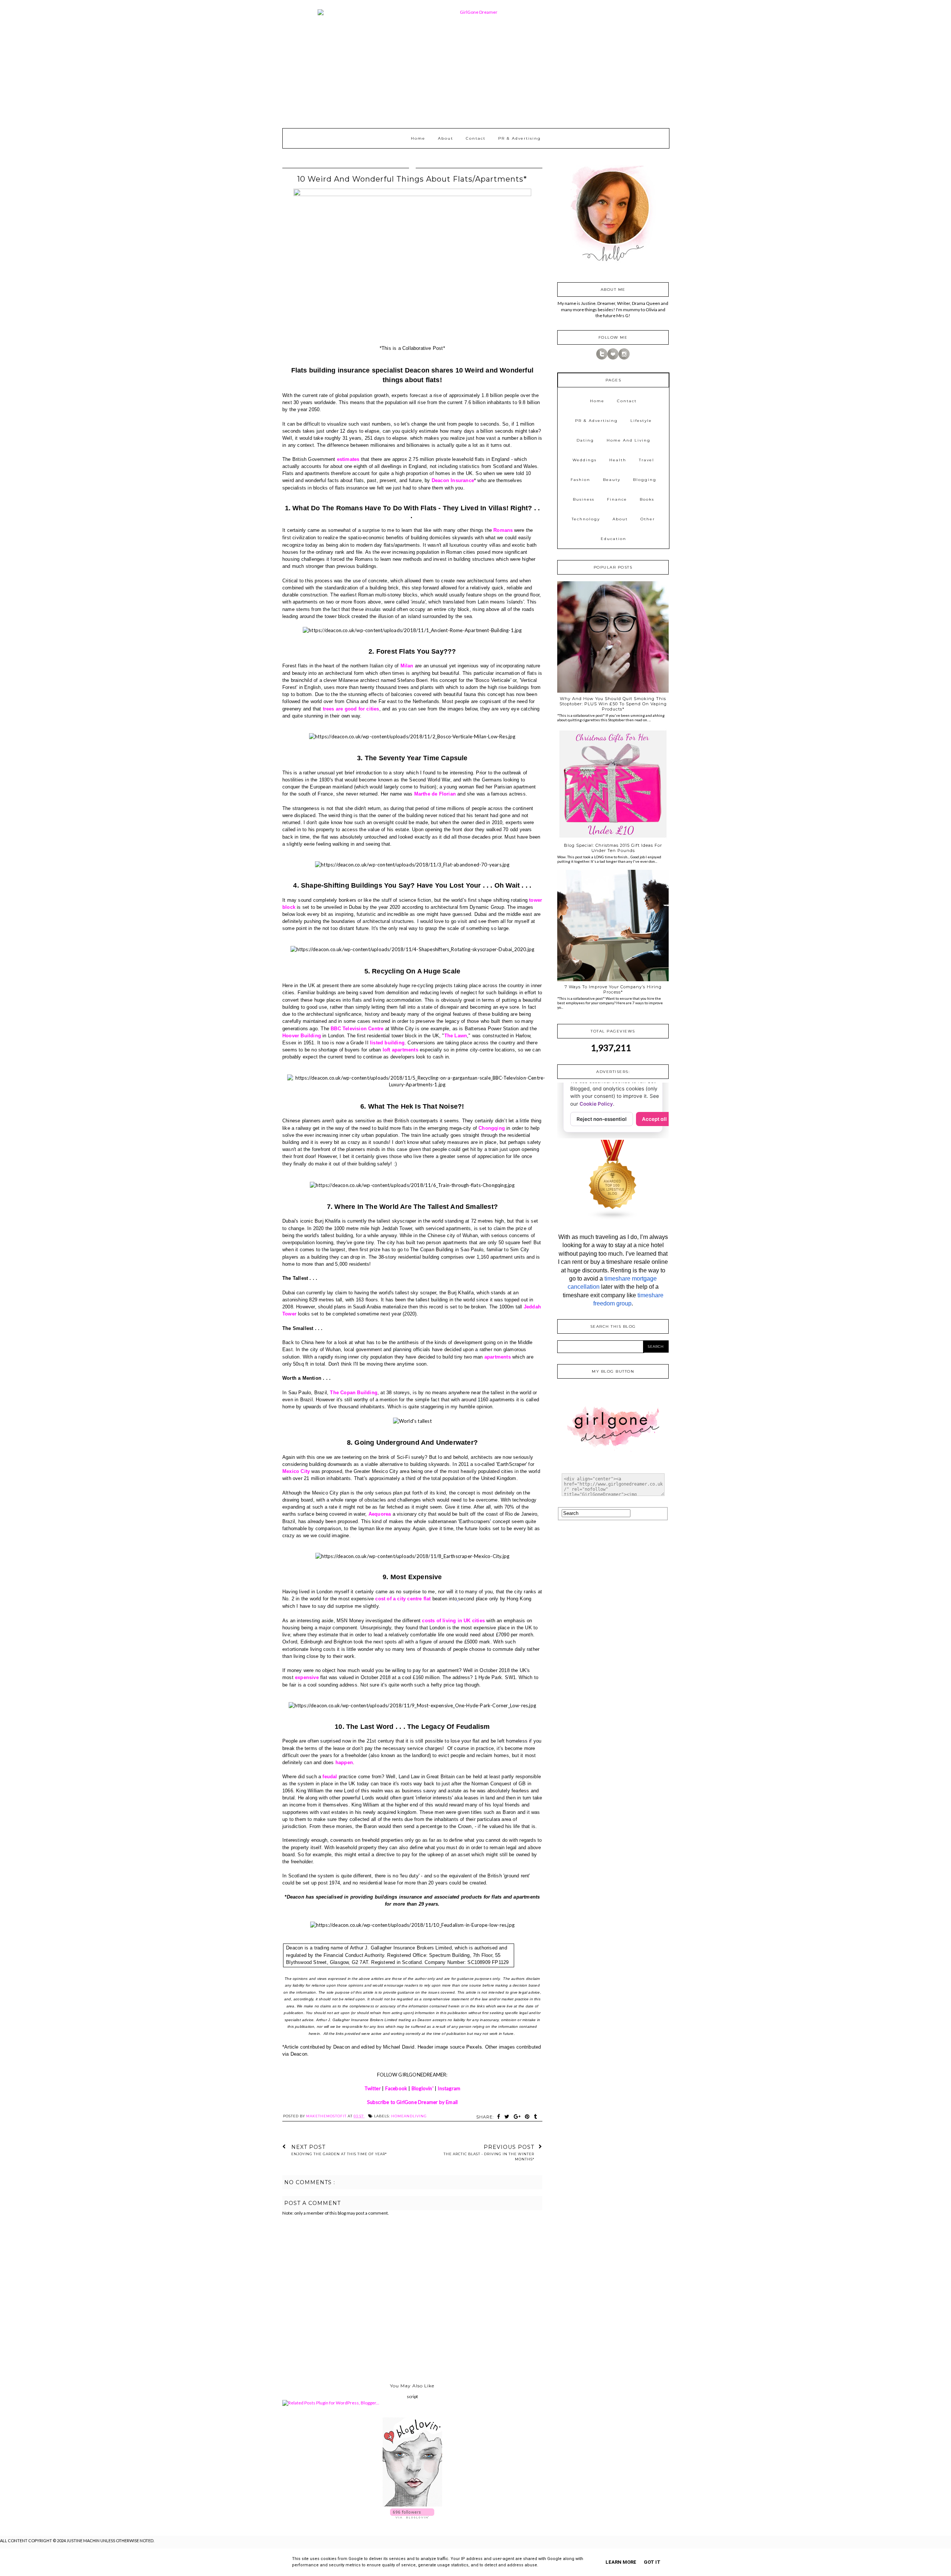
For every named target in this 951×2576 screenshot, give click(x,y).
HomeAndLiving (409, 2116)
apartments (498, 1357)
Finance (617, 499)
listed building (387, 1043)
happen (344, 1762)
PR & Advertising (520, 138)
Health (618, 460)
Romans (503, 530)
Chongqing (492, 1128)
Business (584, 499)
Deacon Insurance (453, 480)
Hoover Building (302, 1036)
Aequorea (380, 1514)
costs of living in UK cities (453, 1621)
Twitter (373, 2088)
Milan (407, 666)
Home (418, 138)
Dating (585, 440)
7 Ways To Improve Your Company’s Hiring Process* (613, 989)
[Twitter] (602, 358)
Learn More (621, 2562)
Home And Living (629, 440)
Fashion (580, 480)
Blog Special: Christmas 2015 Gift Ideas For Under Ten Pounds (613, 848)
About (446, 138)
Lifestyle (641, 421)
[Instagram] (624, 358)
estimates (348, 459)
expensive (307, 1677)
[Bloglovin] (613, 358)
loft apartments (400, 1050)
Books (647, 499)
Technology (586, 519)
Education (614, 539)
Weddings (585, 460)
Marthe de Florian (435, 794)
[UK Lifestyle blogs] (613, 1218)
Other (648, 519)
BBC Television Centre (357, 1029)
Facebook (396, 2088)
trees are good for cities (351, 709)
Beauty (612, 480)
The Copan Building (354, 1393)
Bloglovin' (423, 2088)
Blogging (645, 480)
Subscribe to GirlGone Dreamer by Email (413, 2102)
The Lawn (456, 1036)
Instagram (449, 2088)
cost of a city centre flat (403, 1599)
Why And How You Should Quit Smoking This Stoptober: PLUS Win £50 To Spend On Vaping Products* (613, 704)
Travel (647, 460)
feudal (330, 1777)
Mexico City (296, 1471)
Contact (476, 138)
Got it (652, 2562)
